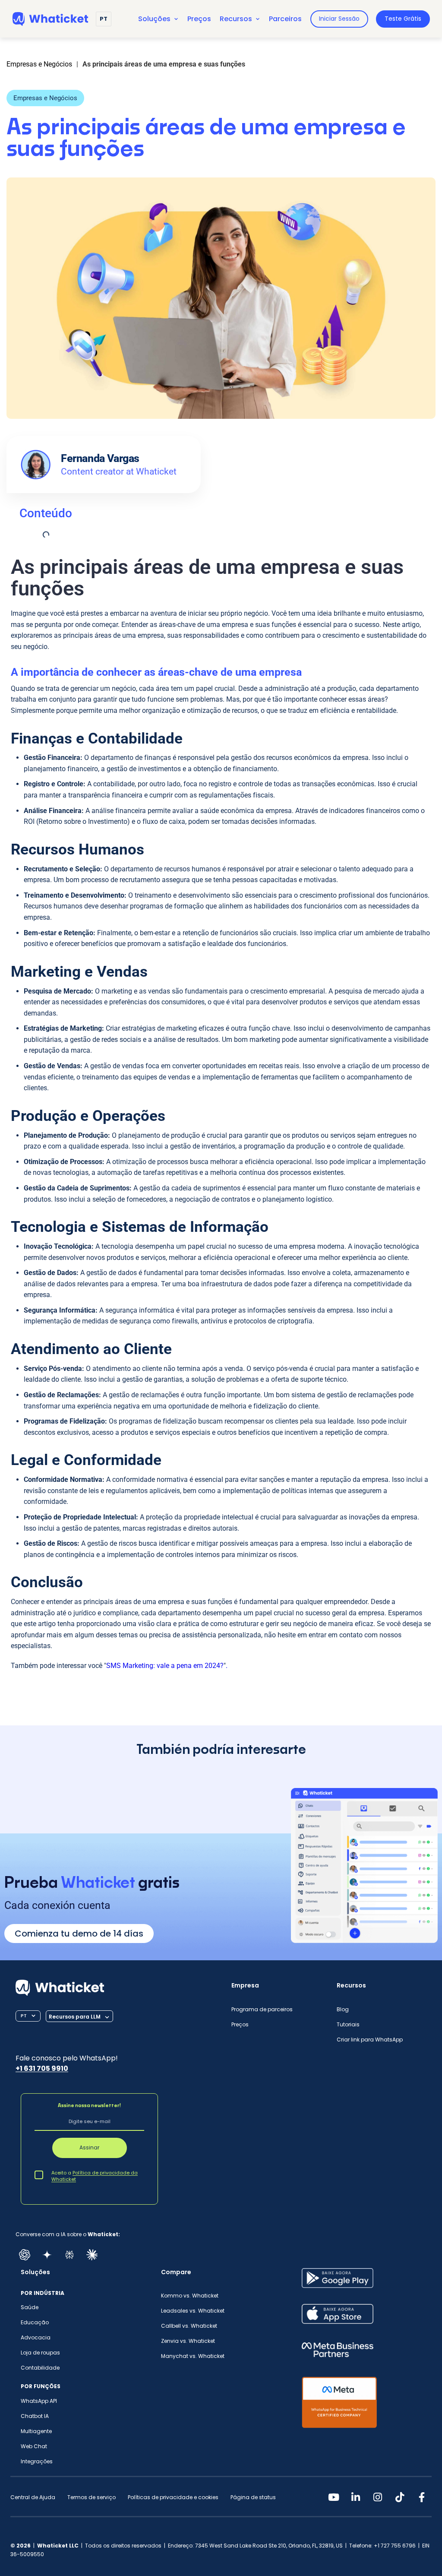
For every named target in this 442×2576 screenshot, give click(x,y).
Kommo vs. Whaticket (190, 2296)
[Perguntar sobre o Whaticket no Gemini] (47, 2255)
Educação (35, 2322)
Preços (199, 19)
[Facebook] (422, 2497)
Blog (343, 2009)
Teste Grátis (403, 19)
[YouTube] (334, 2497)
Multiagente (36, 2431)
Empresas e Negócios (45, 98)
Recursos (236, 19)
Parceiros (285, 19)
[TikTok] (400, 2497)
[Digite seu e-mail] (89, 2123)
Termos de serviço (92, 2497)
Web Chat (34, 2446)
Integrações (37, 2461)
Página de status (253, 2497)
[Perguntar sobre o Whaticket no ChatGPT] (25, 2255)
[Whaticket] (50, 19)
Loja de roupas (40, 2353)
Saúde (30, 2307)
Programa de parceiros (262, 2009)
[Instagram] (378, 2497)
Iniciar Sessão (339, 19)
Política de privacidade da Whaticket (95, 2176)
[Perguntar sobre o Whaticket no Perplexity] (69, 2255)
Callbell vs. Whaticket (189, 2326)
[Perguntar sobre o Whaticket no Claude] (92, 2255)
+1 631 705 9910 (42, 2068)
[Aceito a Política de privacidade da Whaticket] (39, 2174)
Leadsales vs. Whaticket (193, 2311)
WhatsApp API (39, 2401)
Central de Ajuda (33, 2497)
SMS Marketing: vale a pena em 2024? (165, 1666)
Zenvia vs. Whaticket (188, 2341)
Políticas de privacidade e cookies (173, 2497)
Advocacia (36, 2337)
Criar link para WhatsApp (370, 2040)
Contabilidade (40, 2368)
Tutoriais (348, 2024)
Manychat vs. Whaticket (193, 2356)
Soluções (154, 19)
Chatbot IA (35, 2416)
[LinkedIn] (356, 2497)
